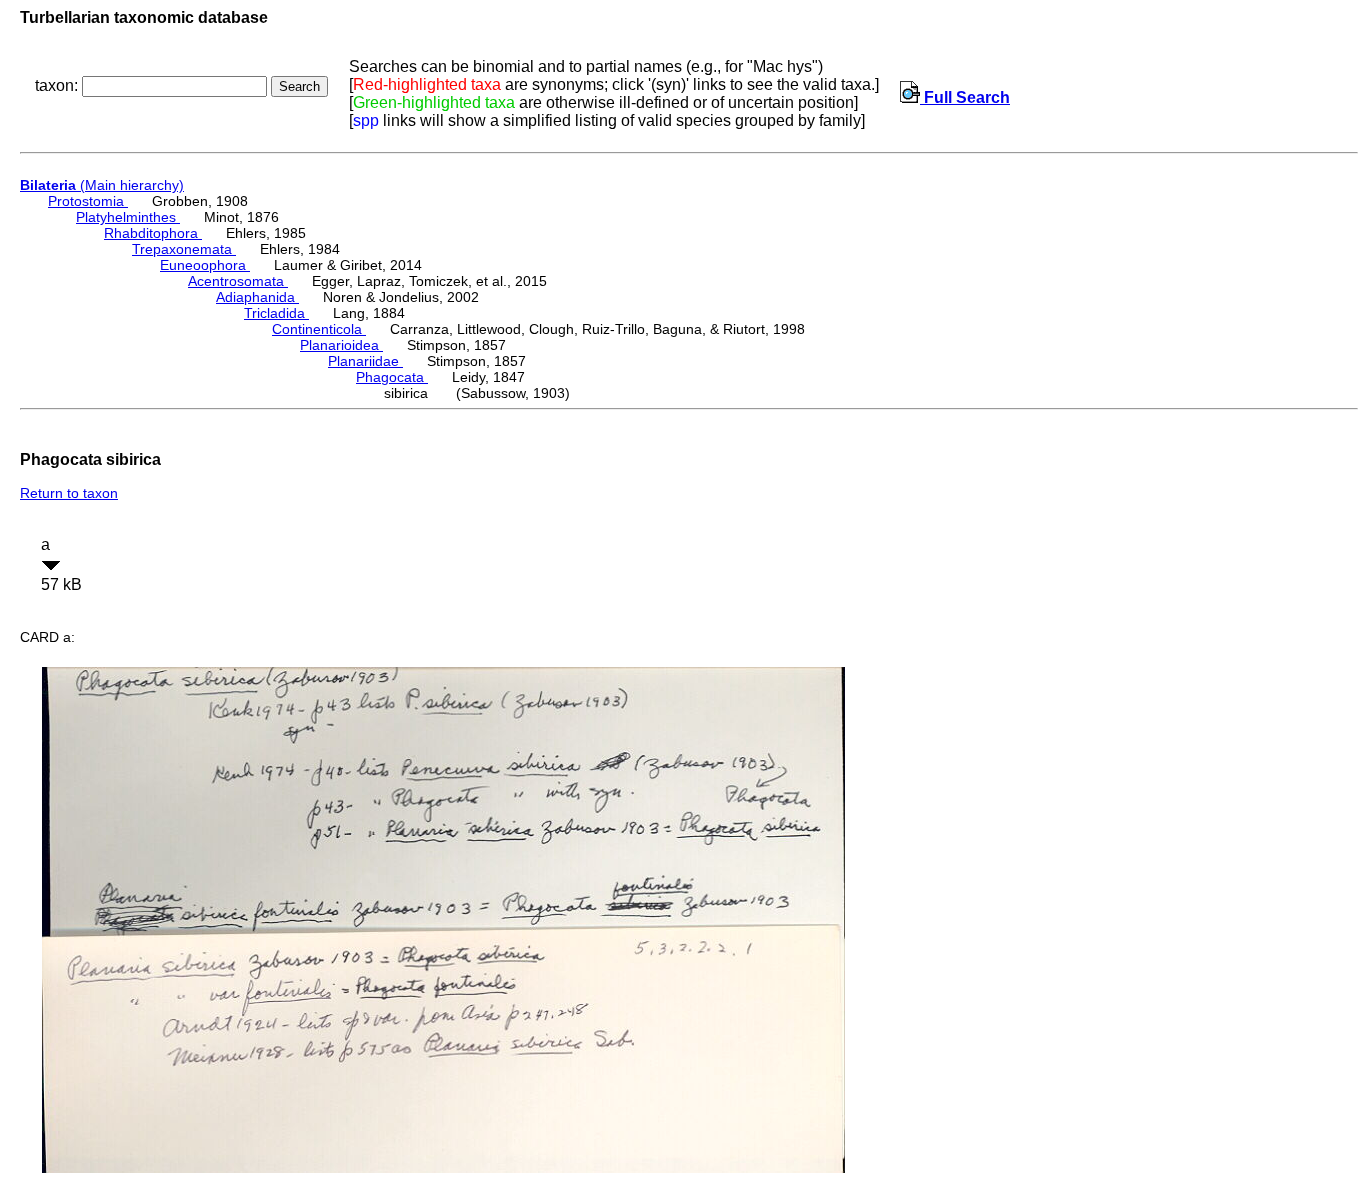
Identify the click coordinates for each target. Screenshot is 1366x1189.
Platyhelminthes (128, 217)
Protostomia (88, 201)
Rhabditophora (153, 233)
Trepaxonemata (184, 249)
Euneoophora (205, 265)
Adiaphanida (257, 297)
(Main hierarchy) (102, 185)
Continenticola (319, 329)
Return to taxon (69, 493)
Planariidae (365, 361)
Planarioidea (341, 345)
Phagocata (392, 377)
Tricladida (276, 313)
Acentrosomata (238, 281)
